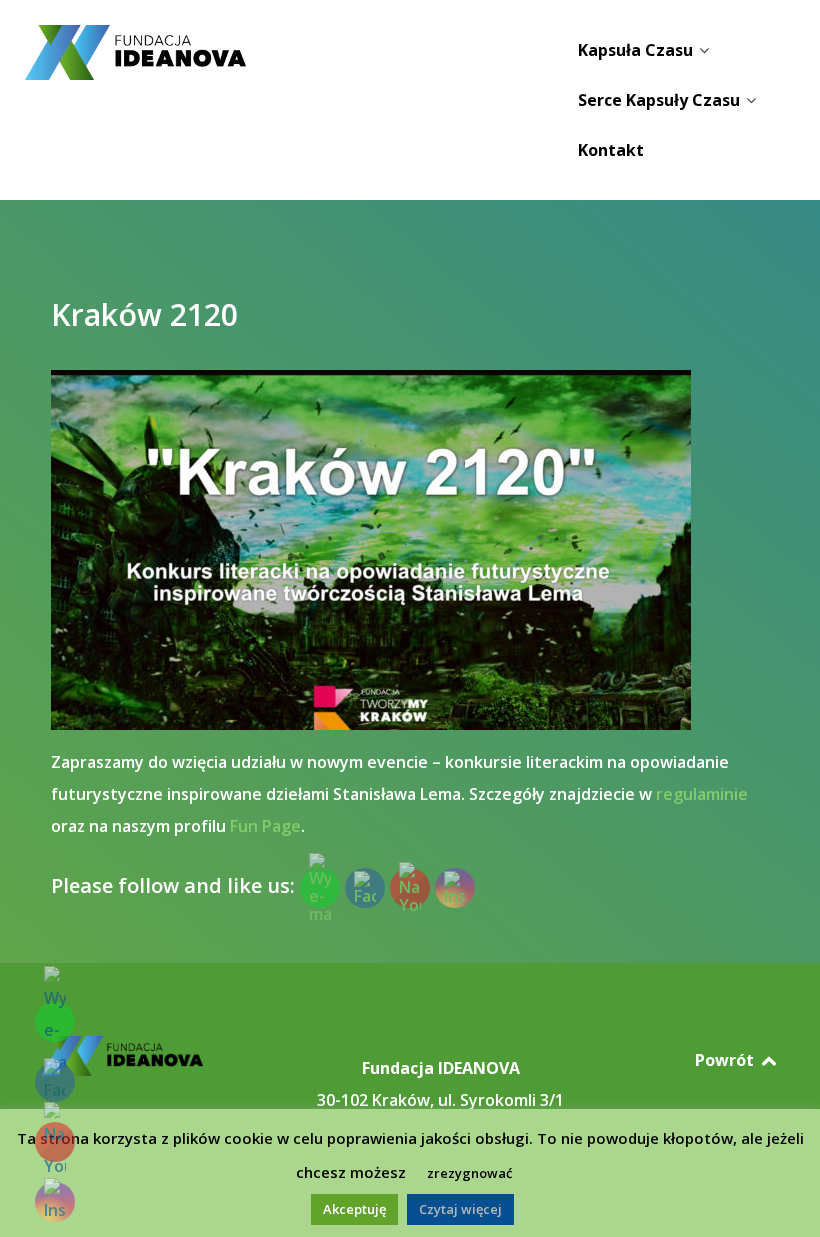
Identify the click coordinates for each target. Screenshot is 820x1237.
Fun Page (265, 826)
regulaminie (702, 794)
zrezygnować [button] (469, 1173)
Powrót (726, 1060)
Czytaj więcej (460, 1209)
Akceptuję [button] (354, 1209)
